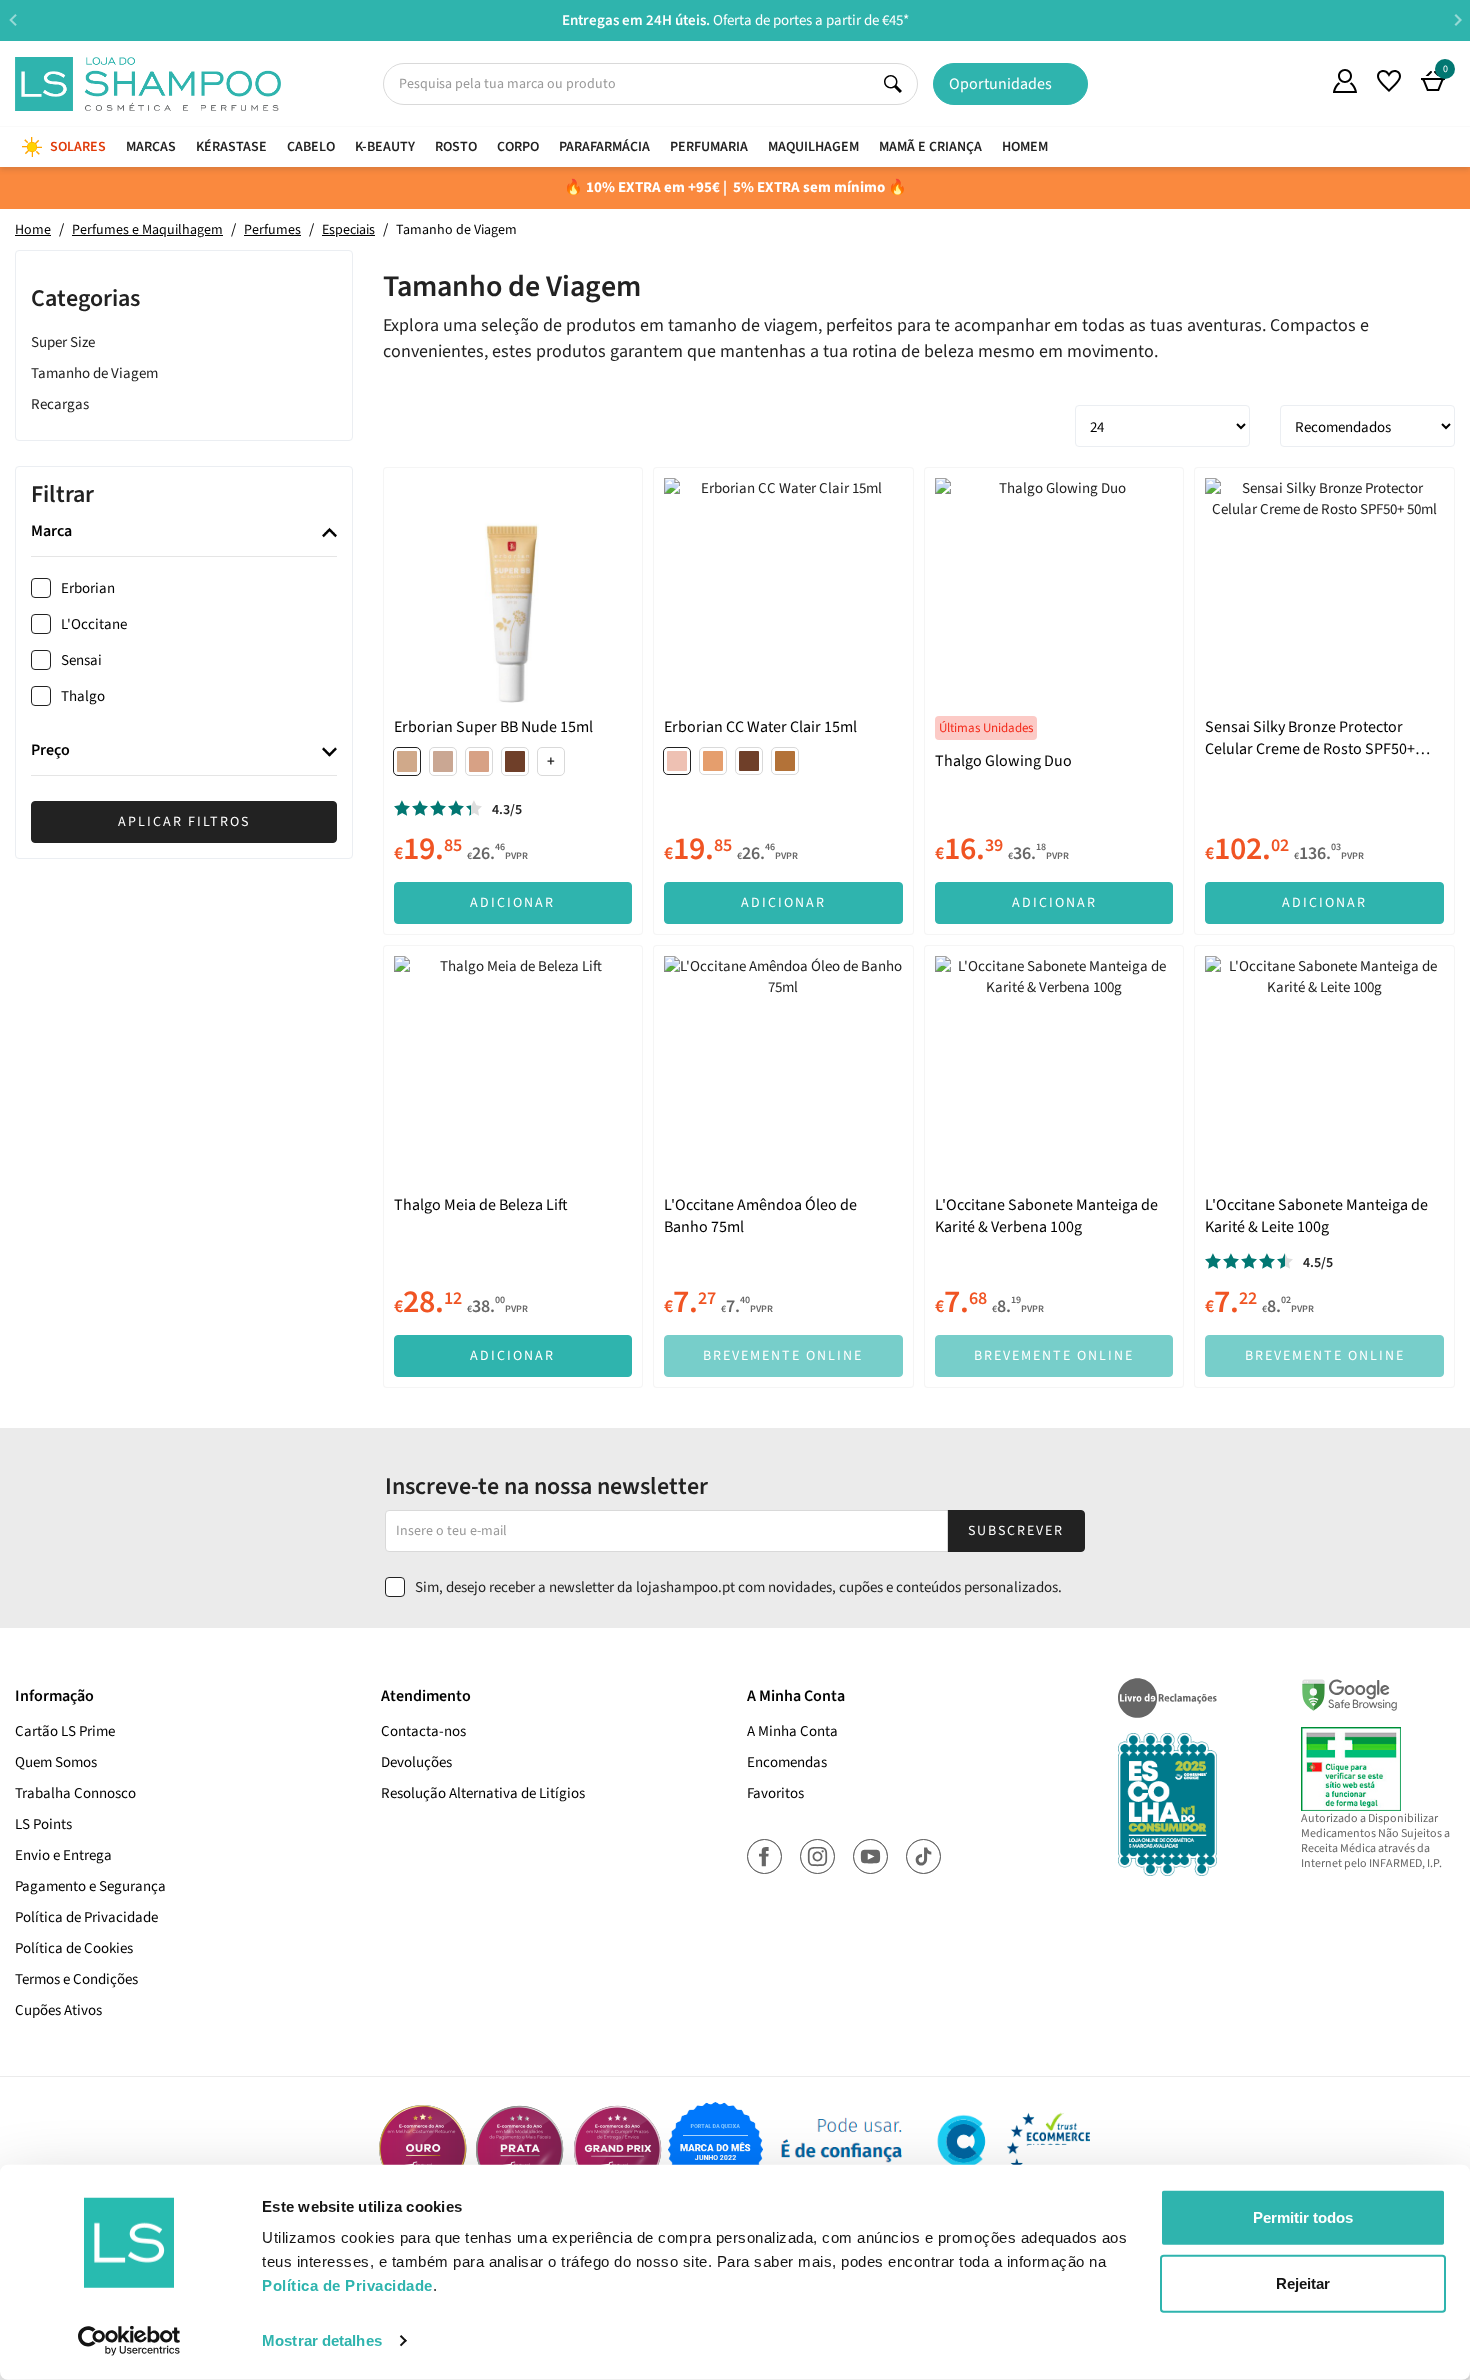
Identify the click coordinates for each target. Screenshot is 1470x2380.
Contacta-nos (423, 1731)
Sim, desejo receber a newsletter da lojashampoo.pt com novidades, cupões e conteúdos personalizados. (738, 1587)
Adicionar (512, 903)
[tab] (184, 533)
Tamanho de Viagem (94, 373)
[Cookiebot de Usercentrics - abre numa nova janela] (129, 2341)
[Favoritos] (1389, 81)
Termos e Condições (76, 1979)
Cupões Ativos (58, 2010)
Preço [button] (50, 752)
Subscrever (1016, 1531)
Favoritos (775, 1793)
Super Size (63, 342)
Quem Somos (1301, 84)
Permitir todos (1303, 2217)
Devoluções (416, 1762)
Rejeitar (1303, 2282)
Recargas (60, 404)
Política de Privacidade (86, 1917)
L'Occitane (94, 625)
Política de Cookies (74, 1948)
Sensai (81, 661)
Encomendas (787, 1762)
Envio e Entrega (63, 1855)
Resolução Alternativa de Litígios (483, 1793)
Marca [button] (51, 533)
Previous (12, 19)
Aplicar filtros (184, 822)
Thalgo (83, 697)
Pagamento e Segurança (90, 1886)
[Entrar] (1345, 81)
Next (1457, 19)
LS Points (43, 1824)
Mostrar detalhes (322, 2340)
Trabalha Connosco (75, 1793)
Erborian (88, 589)
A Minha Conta (792, 1731)
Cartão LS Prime (65, 1731)
